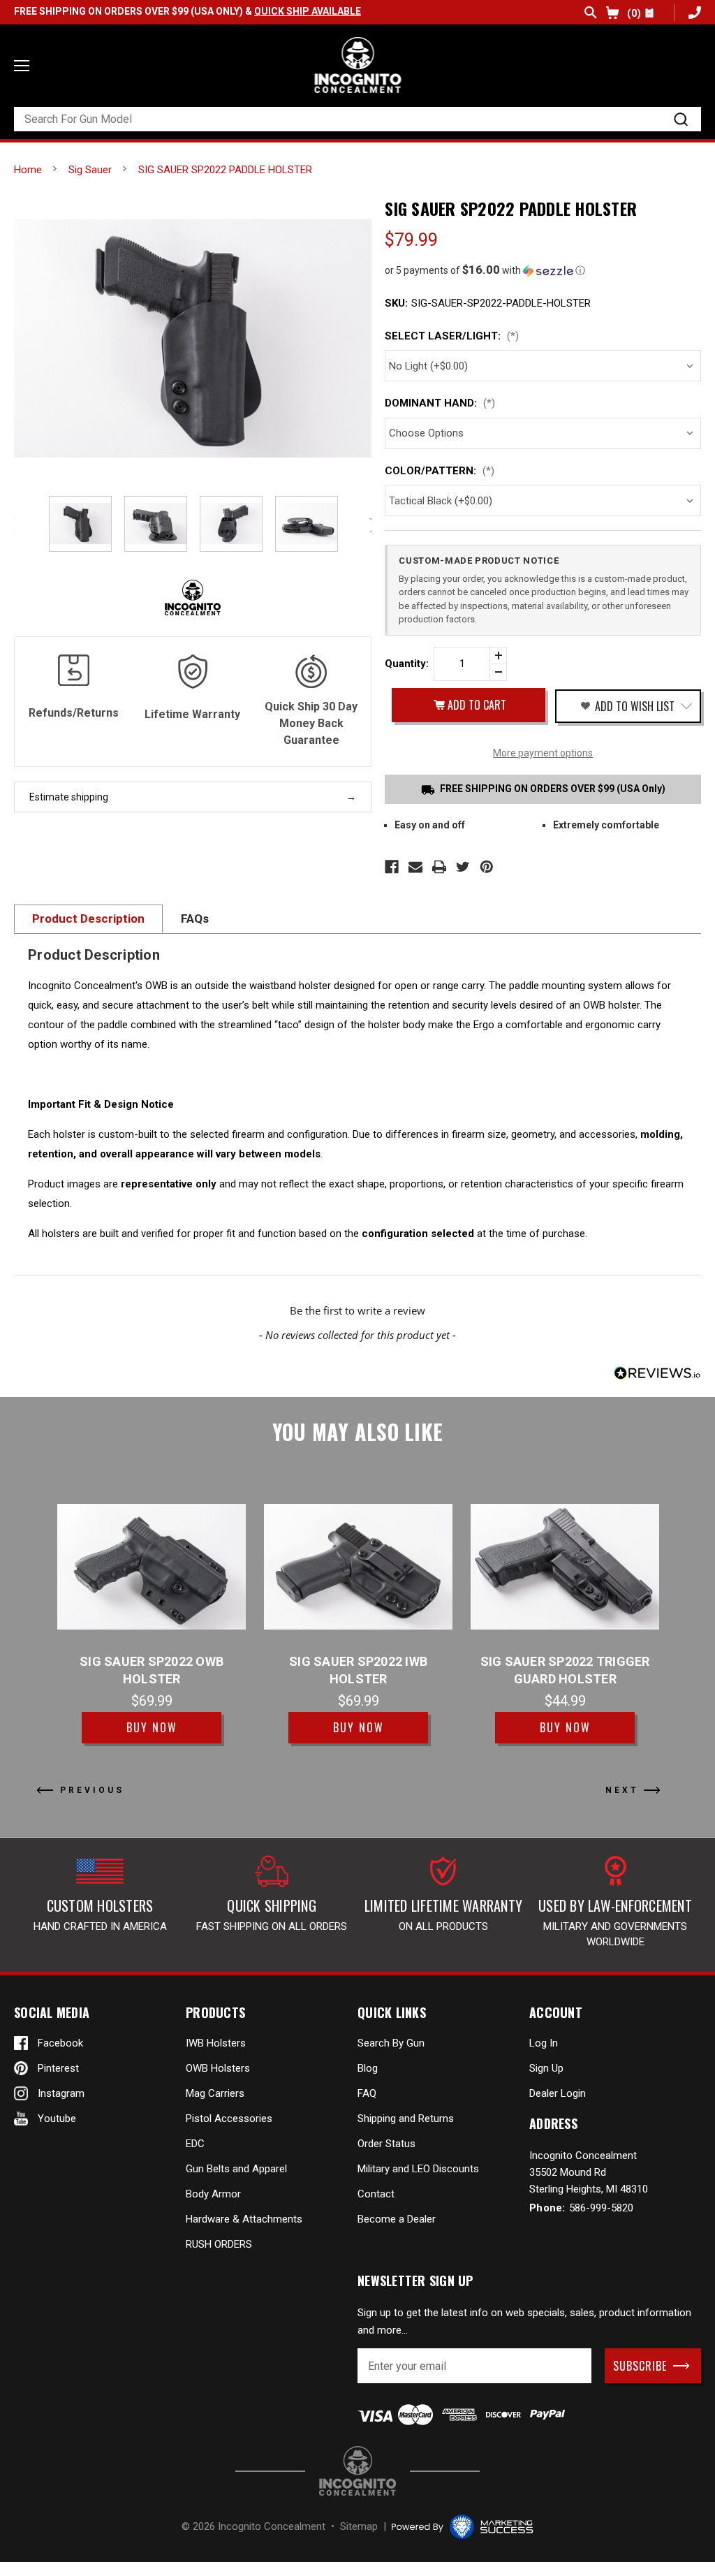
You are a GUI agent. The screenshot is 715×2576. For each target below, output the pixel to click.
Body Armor (213, 2194)
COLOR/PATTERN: (440, 471)
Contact (376, 2194)
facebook (60, 2043)
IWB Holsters (216, 2043)
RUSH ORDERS (219, 2244)
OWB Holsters (218, 2068)
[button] (543, 270)
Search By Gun (391, 2043)
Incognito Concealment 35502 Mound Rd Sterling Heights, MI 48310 (589, 2172)
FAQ (367, 2093)
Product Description (88, 919)
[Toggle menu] (22, 66)
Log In (544, 2043)
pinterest (58, 2068)
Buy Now (152, 1727)
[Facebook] (392, 867)
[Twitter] (463, 867)
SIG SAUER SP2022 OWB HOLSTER (152, 1670)
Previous (14, 525)
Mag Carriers (215, 2093)
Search (591, 13)
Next (622, 1790)
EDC (195, 2144)
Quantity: (407, 664)
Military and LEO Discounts (418, 2169)
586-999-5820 (693, 12)
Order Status (386, 2144)
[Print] (439, 867)
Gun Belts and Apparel (236, 2169)
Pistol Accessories (229, 2118)
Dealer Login (558, 2093)
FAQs (195, 919)
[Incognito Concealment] (357, 2471)
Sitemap (359, 2526)
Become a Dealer (397, 2219)
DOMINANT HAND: (440, 403)
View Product (152, 1566)
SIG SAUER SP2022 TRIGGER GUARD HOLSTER (565, 1670)
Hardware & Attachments (244, 2219)
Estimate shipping (69, 797)
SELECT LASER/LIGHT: (452, 336)
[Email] (415, 867)
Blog (368, 2068)
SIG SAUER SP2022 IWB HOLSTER (358, 1670)
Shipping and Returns (406, 2118)
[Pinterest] (487, 867)
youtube (57, 2118)
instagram (61, 2093)
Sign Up (546, 2068)
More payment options (543, 753)
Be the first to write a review (357, 1310)
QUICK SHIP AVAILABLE (308, 11)
